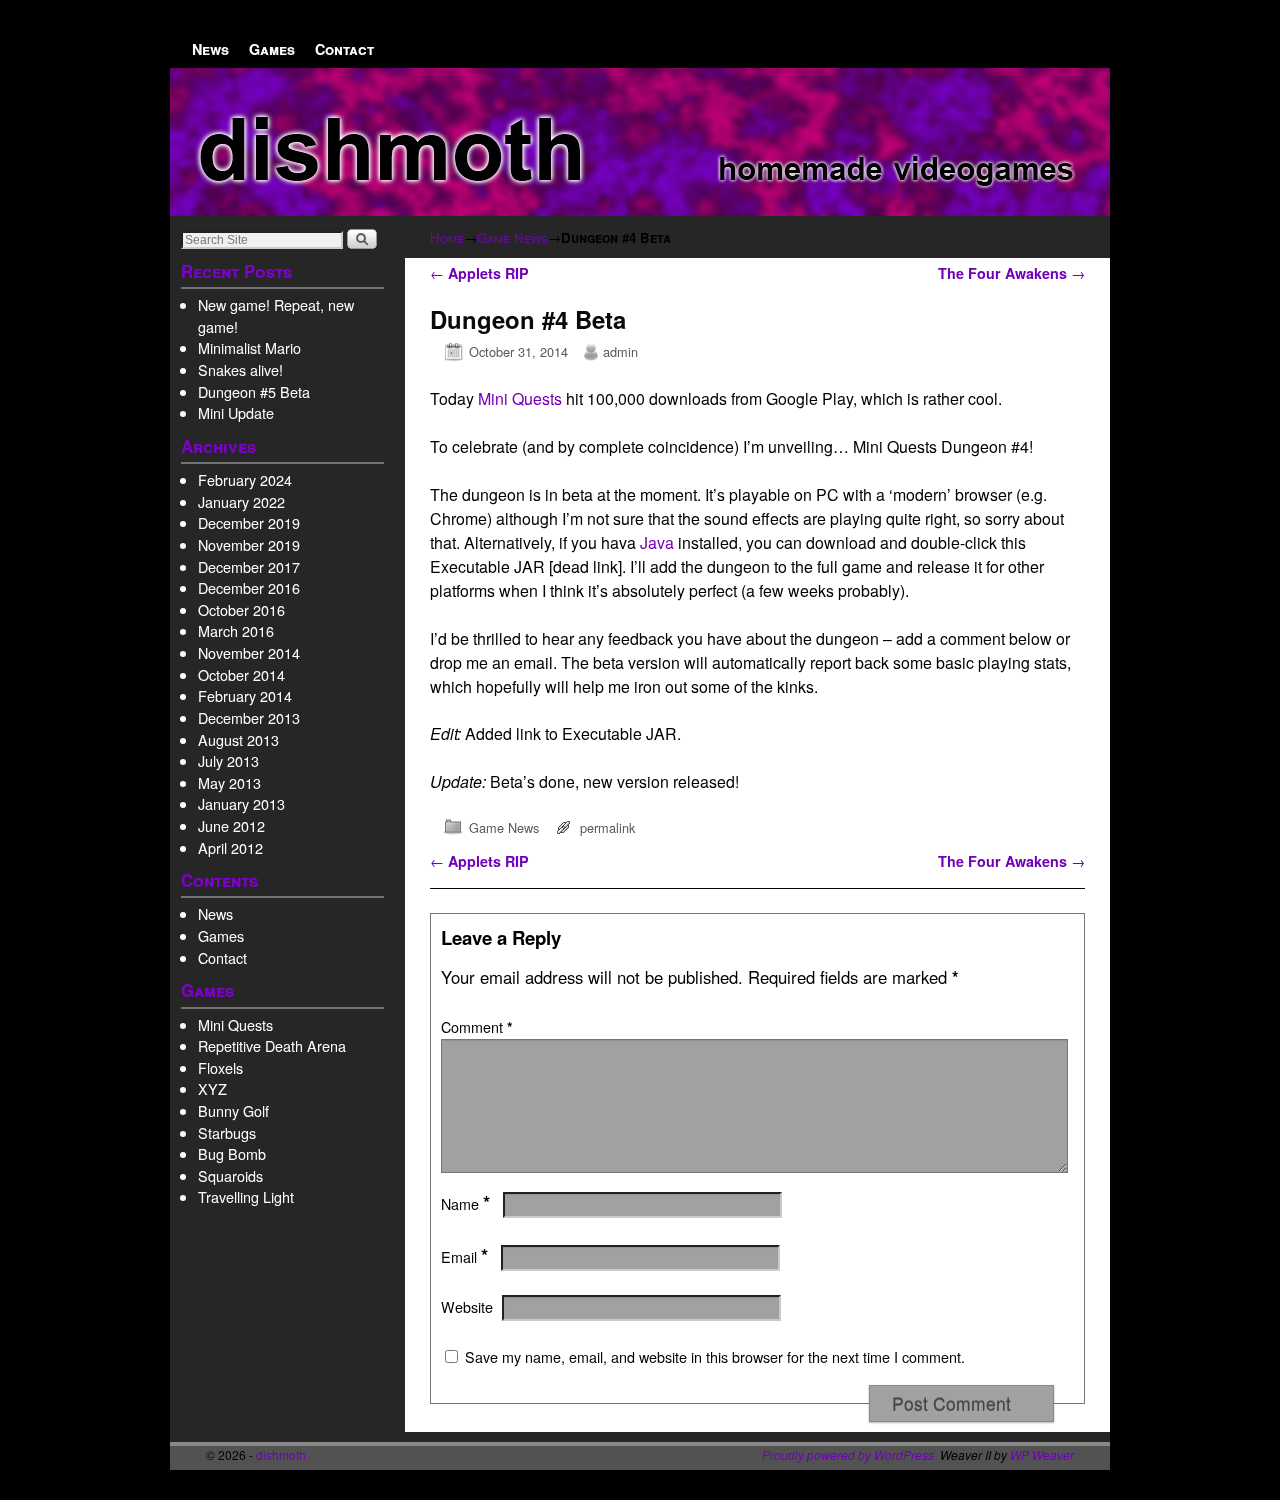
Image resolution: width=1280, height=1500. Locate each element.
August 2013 (238, 739)
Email (464, 1257)
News (210, 49)
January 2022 (241, 501)
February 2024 (245, 479)
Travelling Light (246, 1196)
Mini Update (236, 412)
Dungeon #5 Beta (254, 391)
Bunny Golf (233, 1110)
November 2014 (249, 652)
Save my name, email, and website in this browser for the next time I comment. (715, 1357)
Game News (512, 237)
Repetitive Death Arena (272, 1045)
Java (657, 542)
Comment (477, 1027)
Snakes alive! (240, 369)
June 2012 (231, 825)
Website (467, 1307)
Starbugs (227, 1132)
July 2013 (228, 760)
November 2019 (249, 544)
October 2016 (241, 609)
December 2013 (249, 717)
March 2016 (236, 630)
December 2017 (249, 566)
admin (620, 351)
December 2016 (249, 587)
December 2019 (249, 522)
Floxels (220, 1067)
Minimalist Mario (249, 347)
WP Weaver (1042, 1454)
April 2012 (230, 847)
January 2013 (241, 803)
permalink (607, 827)
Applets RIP (479, 273)
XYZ (212, 1088)
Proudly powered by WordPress (848, 1454)
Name (465, 1204)
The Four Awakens (1011, 273)
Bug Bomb (232, 1153)
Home (447, 237)
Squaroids (230, 1175)
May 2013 (229, 782)
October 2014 (241, 674)
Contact (344, 49)
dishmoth (281, 1454)
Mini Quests (235, 1024)
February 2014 (245, 695)
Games (272, 49)
